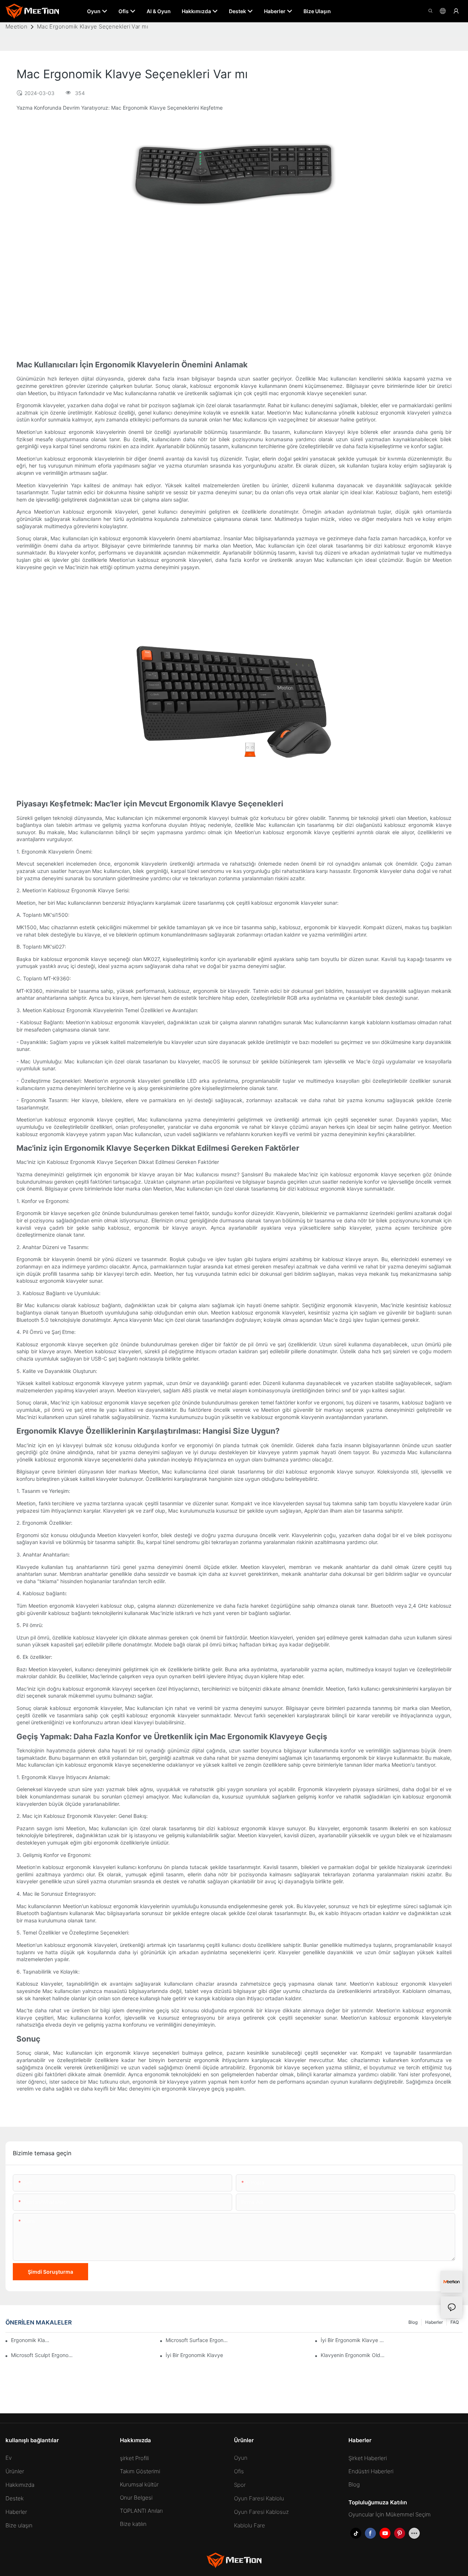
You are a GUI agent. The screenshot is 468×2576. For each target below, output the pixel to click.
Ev (9, 2458)
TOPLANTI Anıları (141, 2511)
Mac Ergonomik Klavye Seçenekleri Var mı (93, 27)
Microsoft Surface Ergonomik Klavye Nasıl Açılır (198, 2340)
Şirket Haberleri (368, 2458)
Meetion (16, 27)
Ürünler (15, 2471)
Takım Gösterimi (140, 2471)
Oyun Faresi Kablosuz (261, 2512)
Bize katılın (133, 2524)
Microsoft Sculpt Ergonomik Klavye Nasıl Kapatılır (43, 2355)
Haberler (434, 2322)
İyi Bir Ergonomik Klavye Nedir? (353, 2340)
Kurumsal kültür (139, 2484)
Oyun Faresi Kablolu (259, 2498)
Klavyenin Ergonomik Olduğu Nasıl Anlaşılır (353, 2355)
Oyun (241, 2458)
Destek (15, 2498)
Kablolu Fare (250, 2525)
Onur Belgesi (136, 2498)
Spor (240, 2485)
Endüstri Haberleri (371, 2471)
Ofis (239, 2471)
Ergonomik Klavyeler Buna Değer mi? (32, 2340)
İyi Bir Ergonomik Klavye (194, 2355)
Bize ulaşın (19, 2525)
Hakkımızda (20, 2485)
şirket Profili (134, 2458)
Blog (413, 2322)
